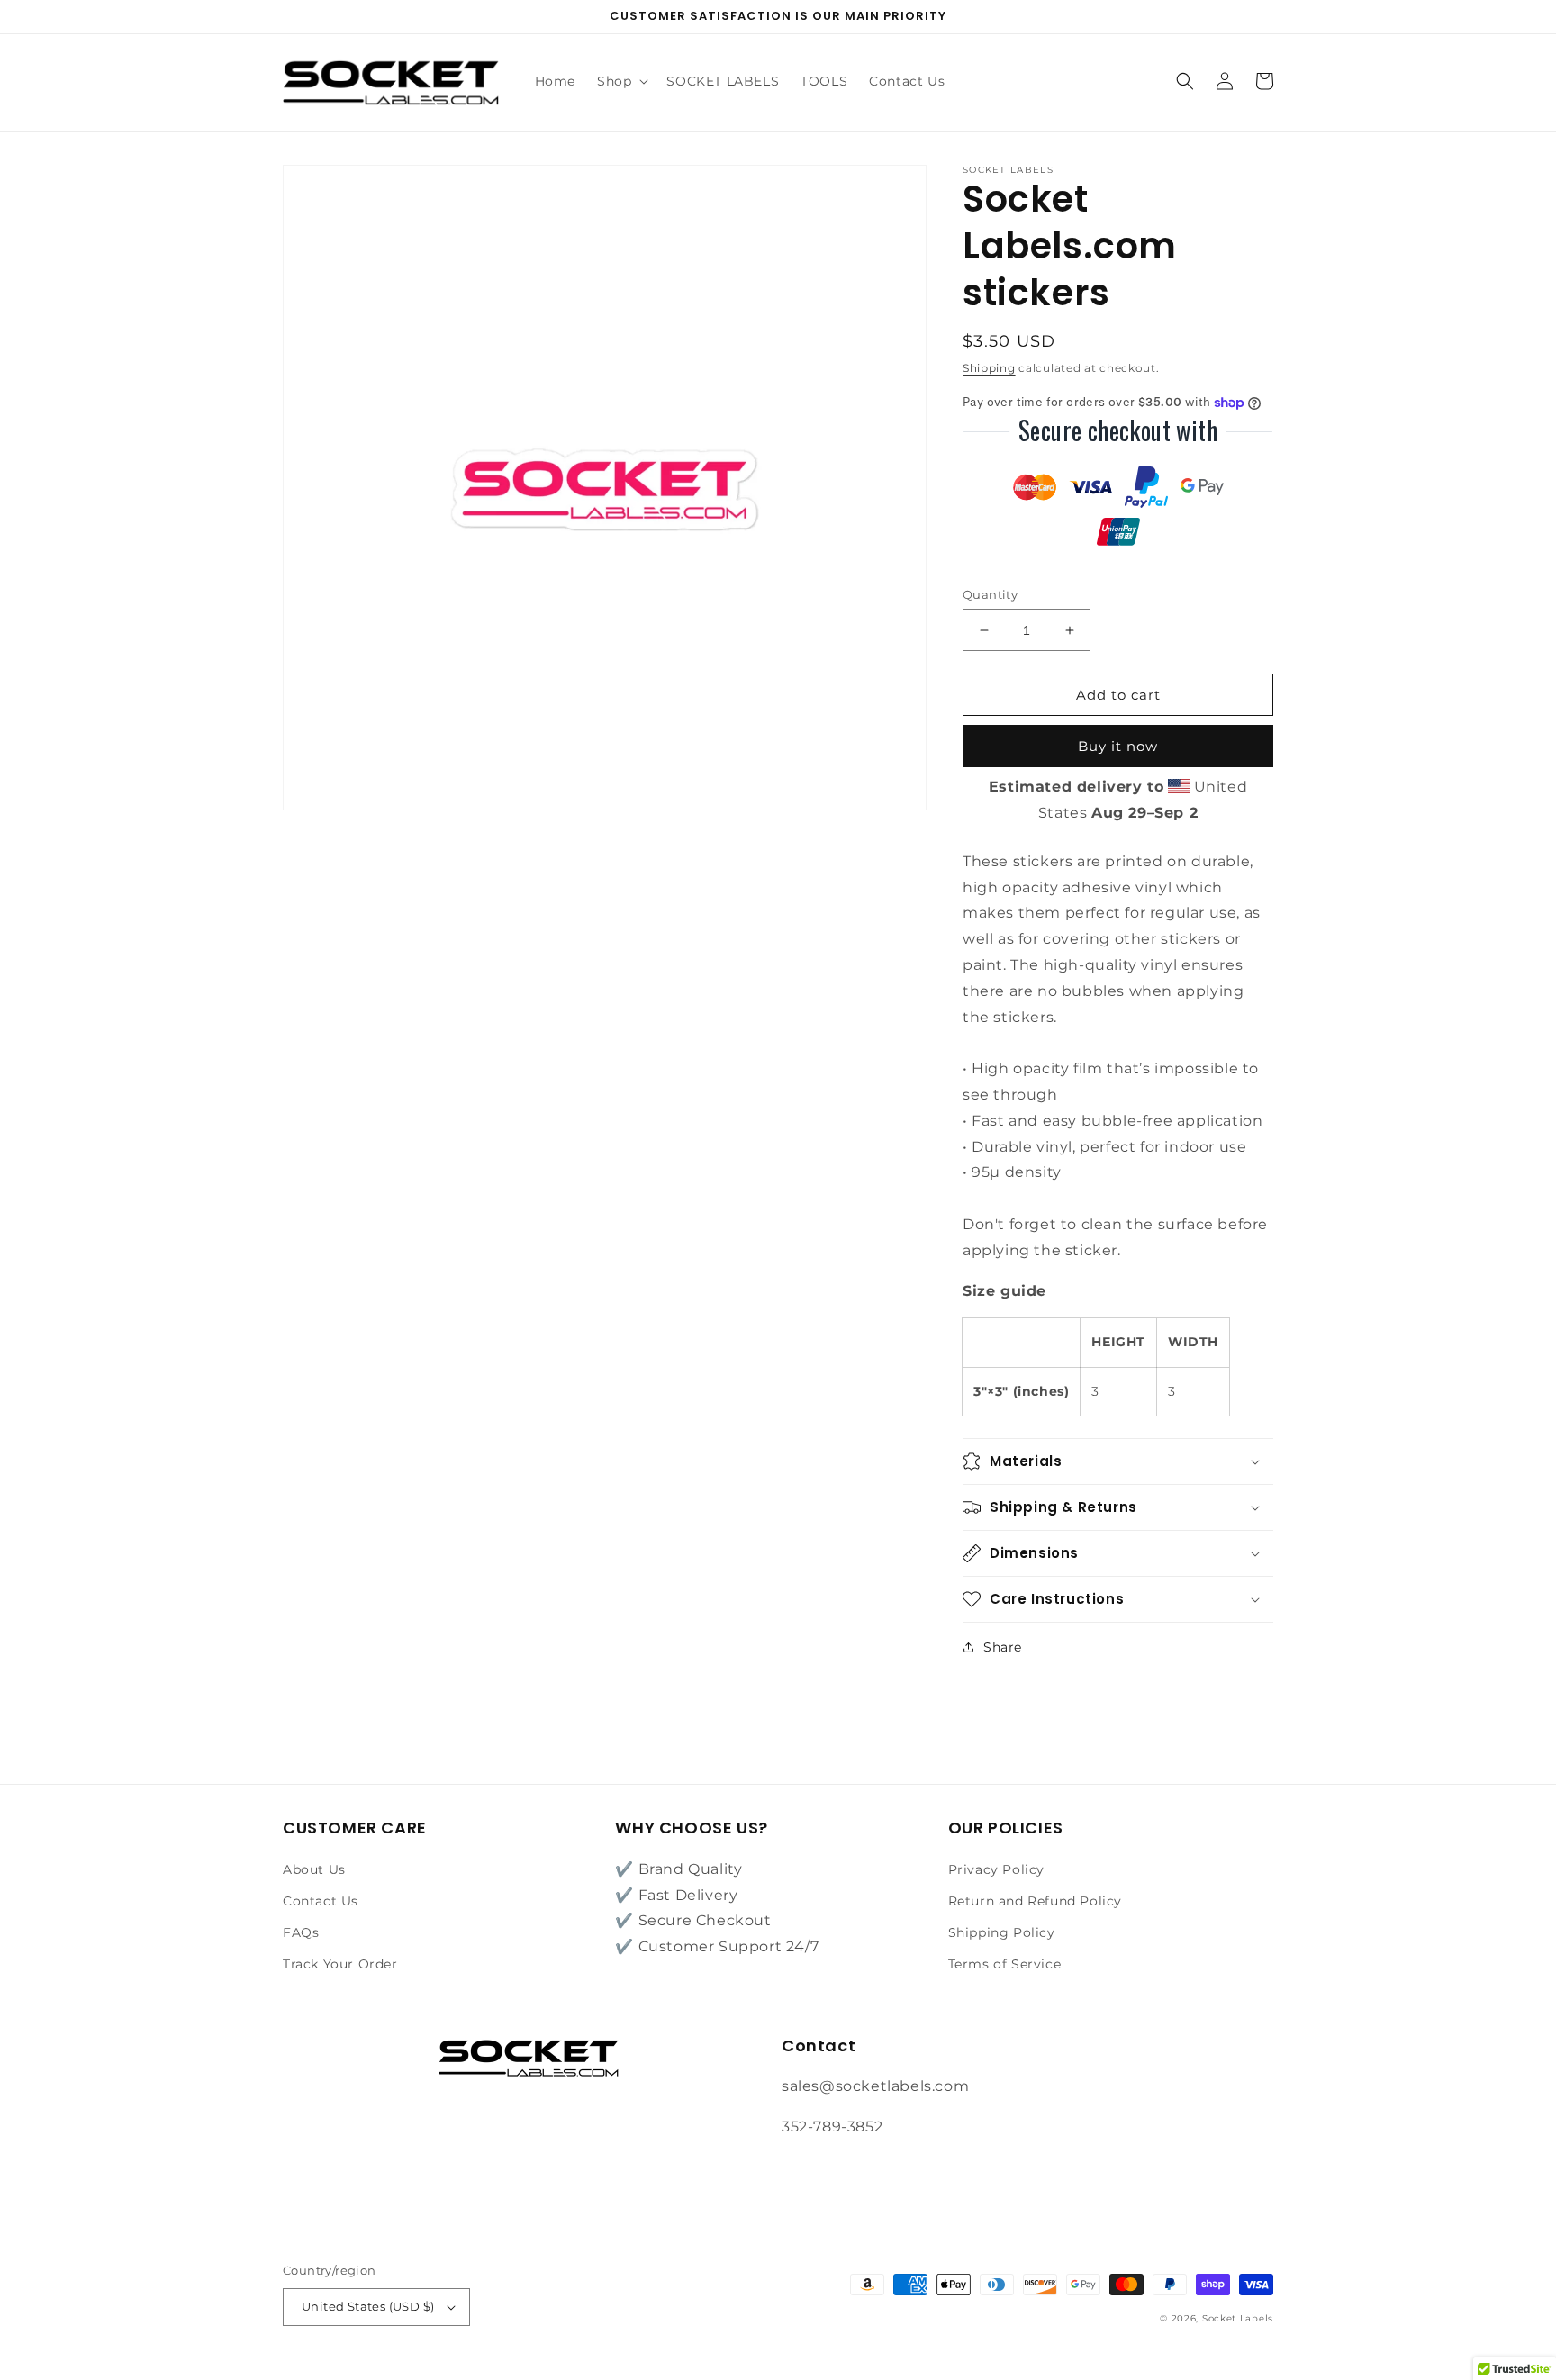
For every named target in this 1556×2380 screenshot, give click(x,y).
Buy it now (1118, 746)
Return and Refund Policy (1035, 1901)
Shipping (989, 368)
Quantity (990, 594)
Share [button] (1003, 1647)
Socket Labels (1238, 2318)
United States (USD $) (368, 2306)
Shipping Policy (1002, 1932)
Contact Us (321, 1901)
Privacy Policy (996, 1869)
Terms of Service (1005, 1964)
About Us (314, 1869)
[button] (621, 81)
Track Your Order (340, 1964)
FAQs (301, 1932)
